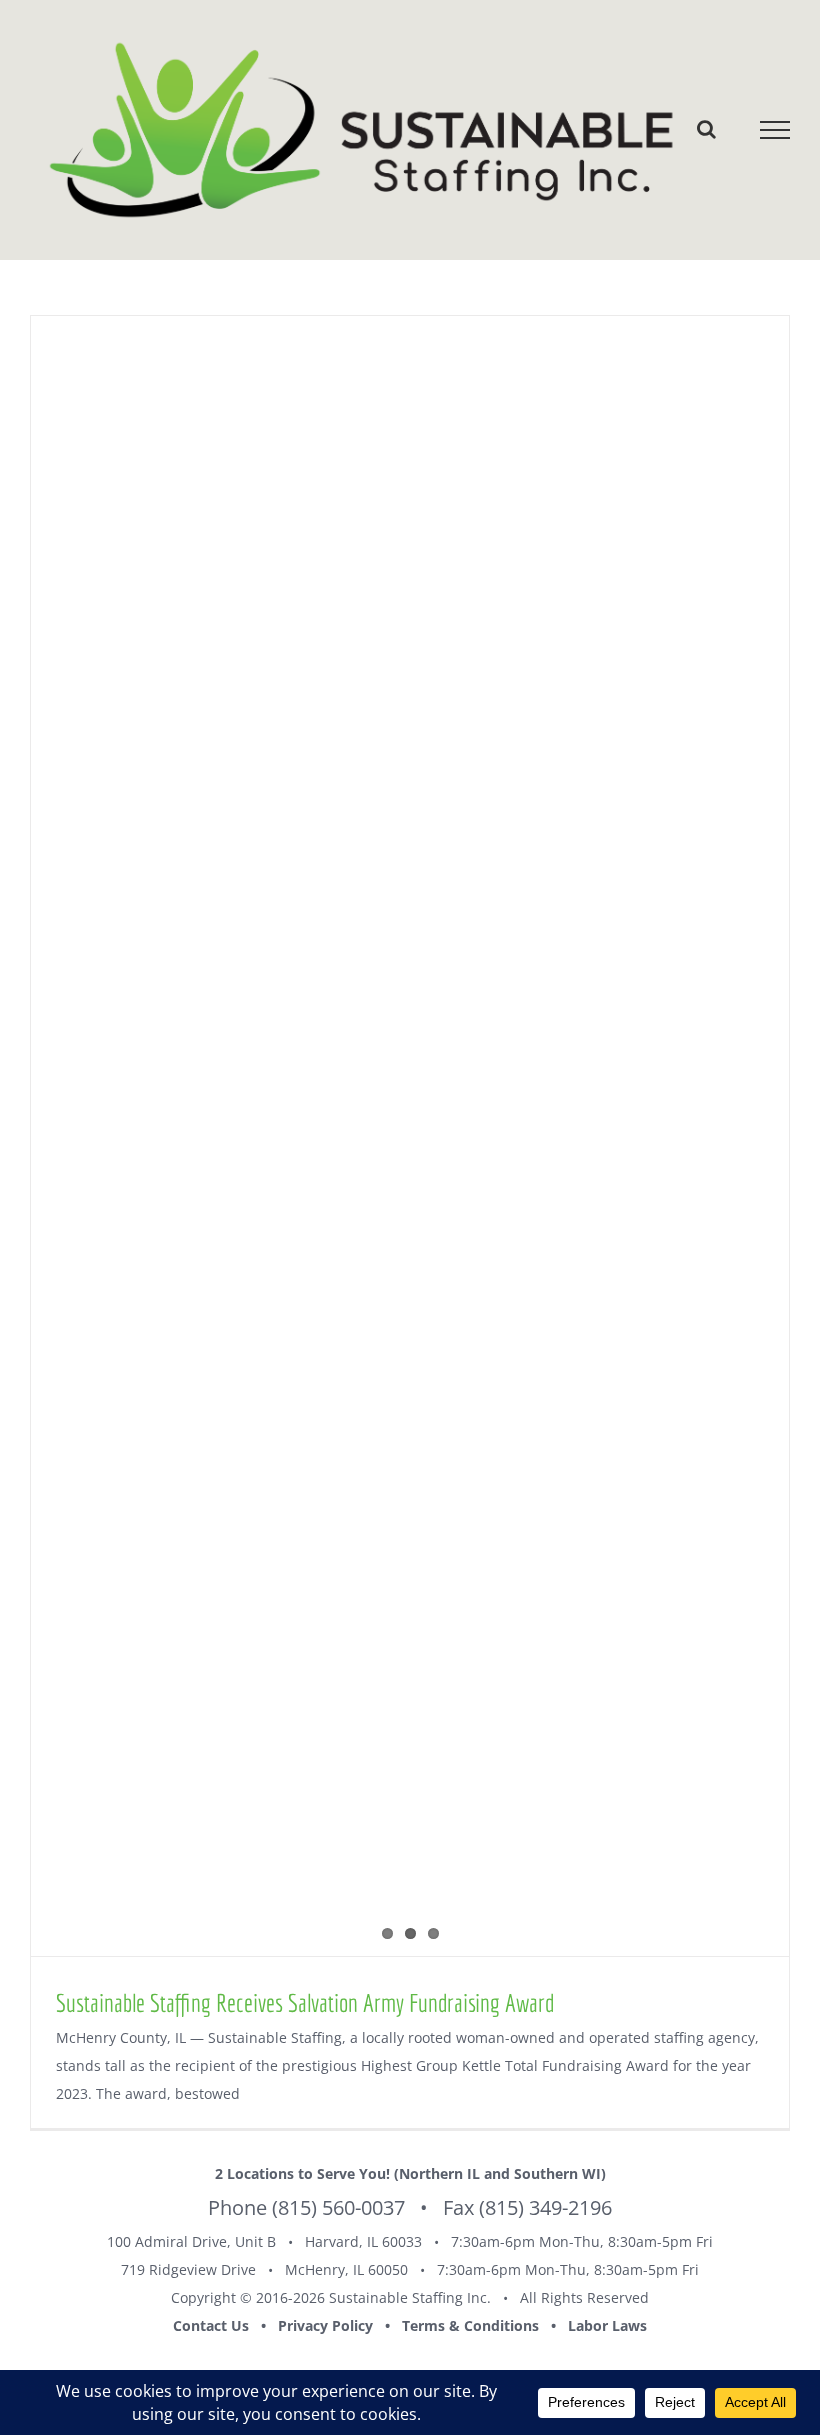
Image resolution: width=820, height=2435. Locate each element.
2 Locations (254, 2173)
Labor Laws (607, 2325)
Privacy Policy (325, 2325)
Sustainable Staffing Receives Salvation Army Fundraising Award (305, 2002)
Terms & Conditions (470, 2325)
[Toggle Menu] (775, 130)
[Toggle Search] (706, 129)
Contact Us (211, 2325)
